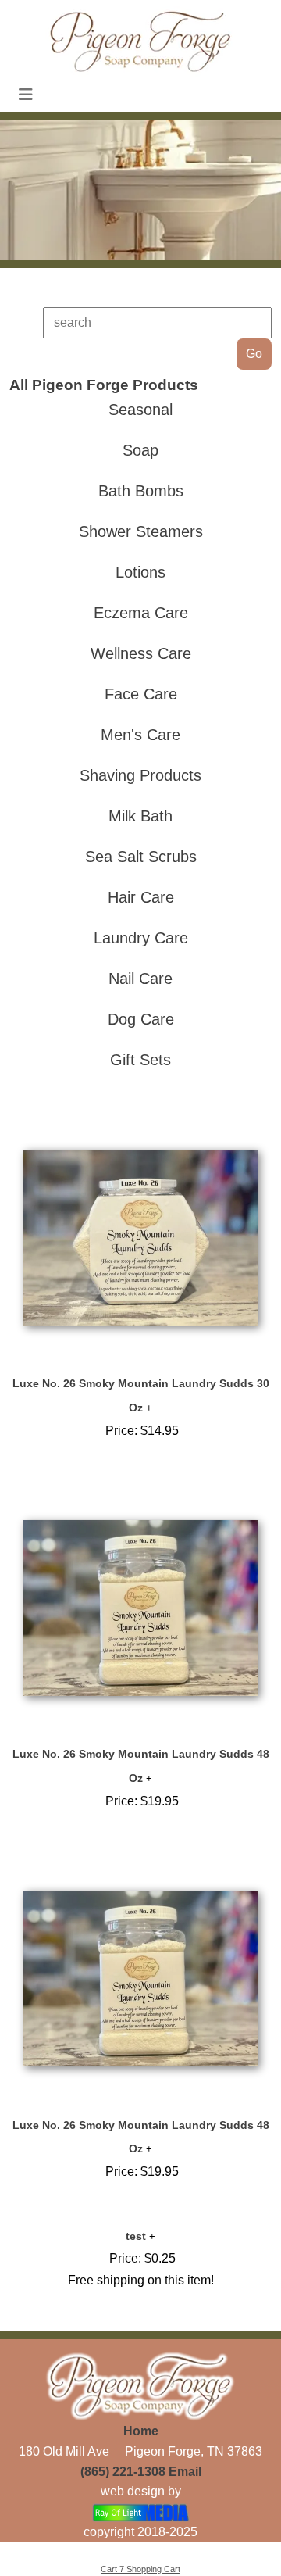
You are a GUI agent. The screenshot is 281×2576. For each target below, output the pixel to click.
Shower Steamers (141, 531)
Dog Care (141, 1019)
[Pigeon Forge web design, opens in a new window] (141, 2512)
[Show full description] (149, 1408)
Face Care (141, 694)
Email (185, 2472)
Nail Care (140, 979)
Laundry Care (141, 938)
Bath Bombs (141, 491)
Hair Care (141, 897)
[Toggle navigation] (26, 95)
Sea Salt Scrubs (141, 857)
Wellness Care (141, 653)
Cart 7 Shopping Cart (140, 2569)
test (136, 2236)
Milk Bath (140, 816)
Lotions (140, 572)
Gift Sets (140, 1060)
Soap (140, 450)
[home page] (140, 40)
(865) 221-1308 (123, 2472)
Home (141, 2431)
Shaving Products (140, 775)
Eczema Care (141, 613)
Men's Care (140, 735)
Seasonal (140, 410)
